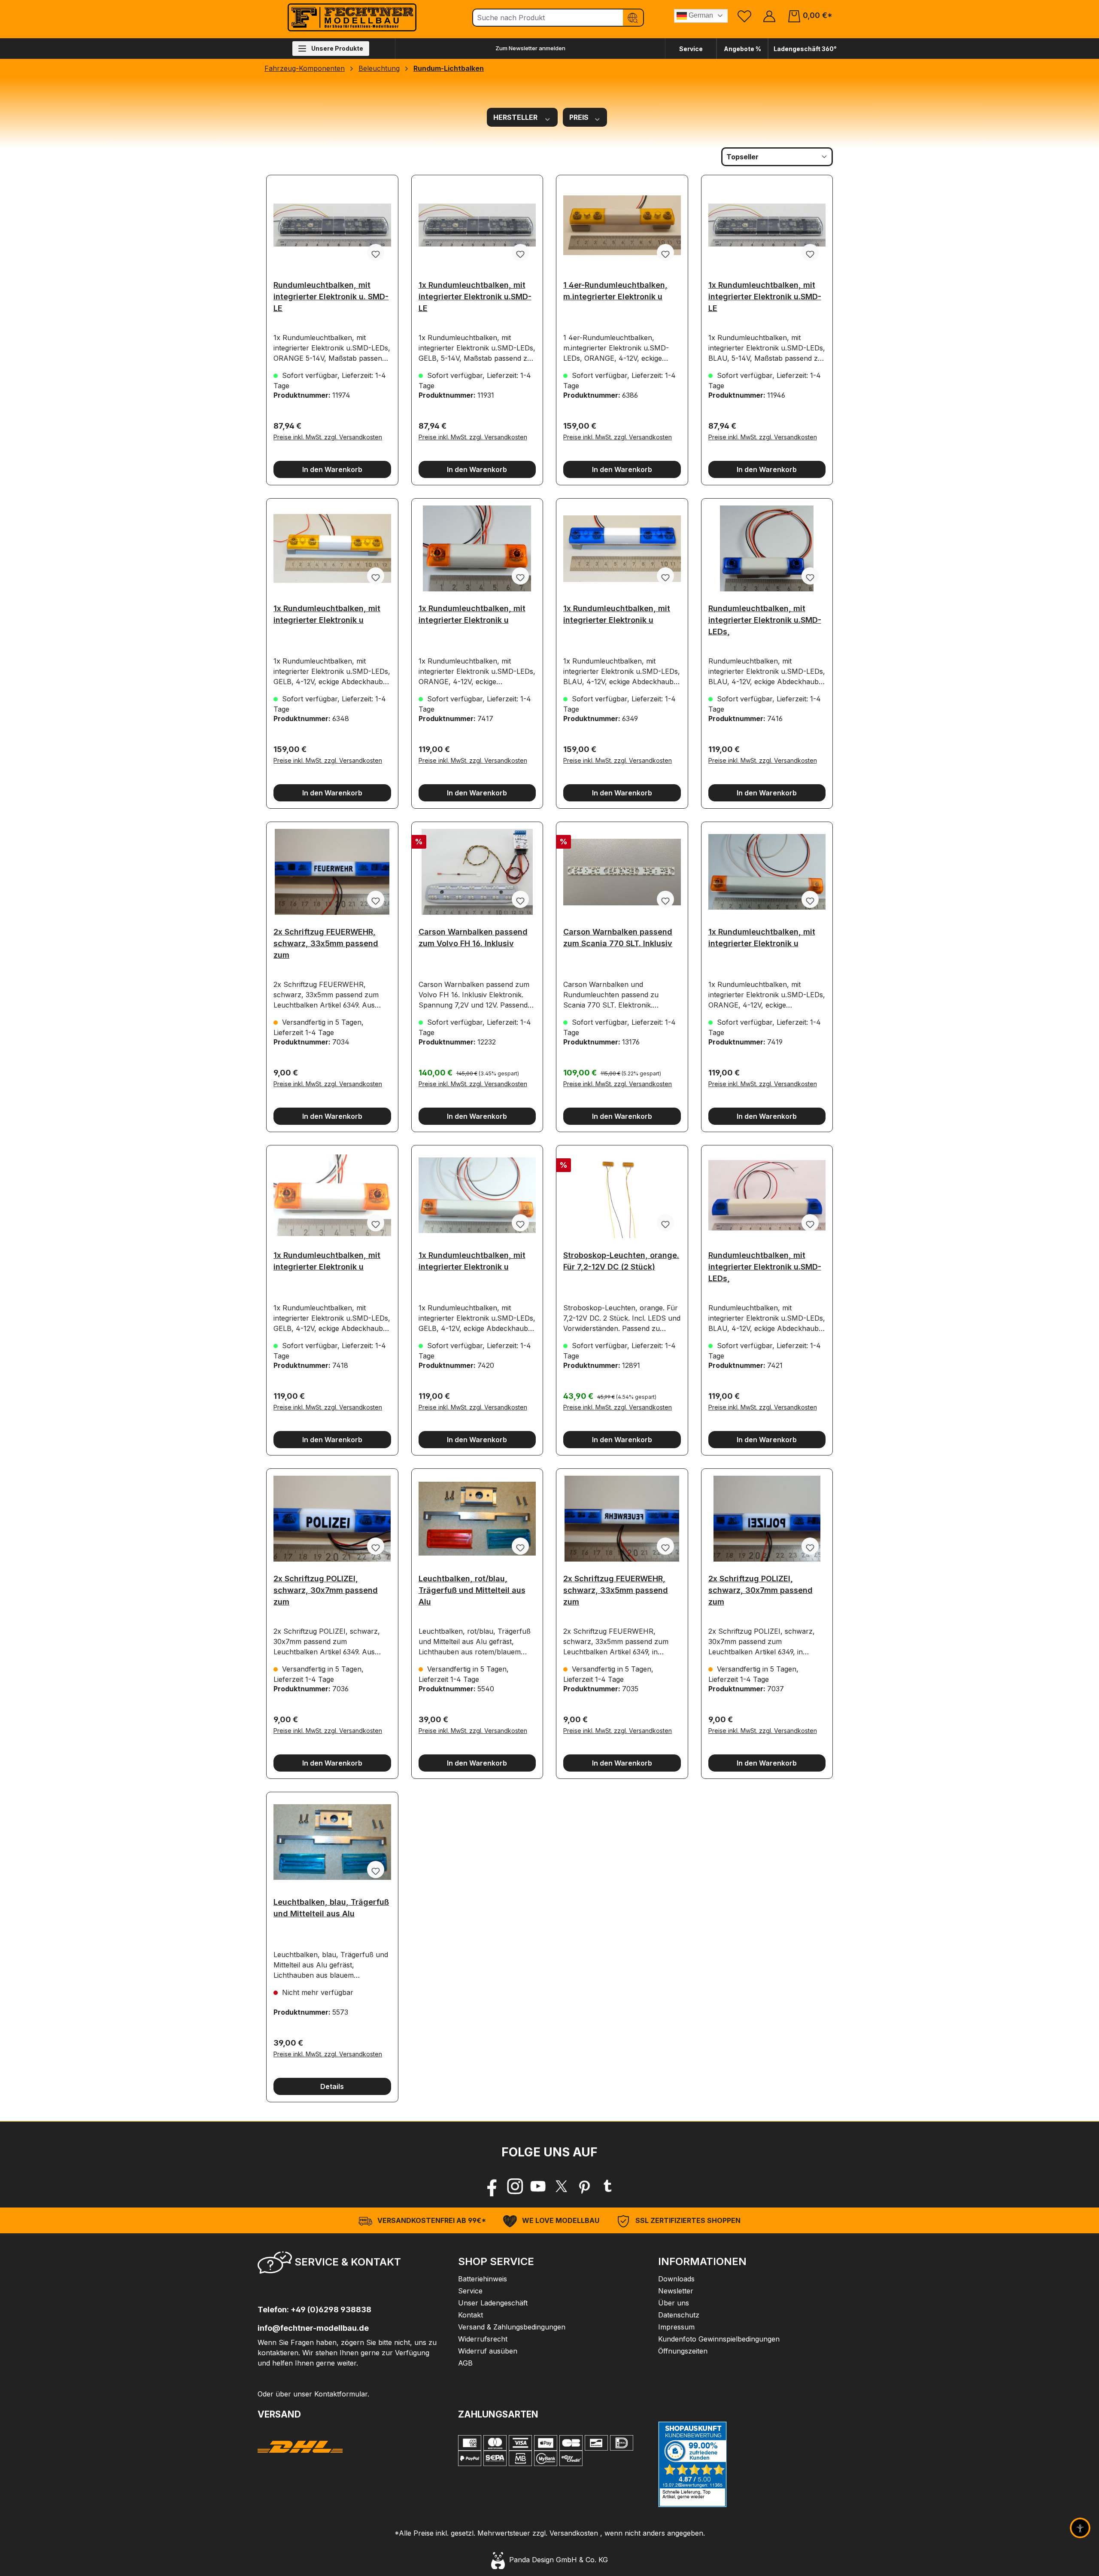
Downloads (676, 2279)
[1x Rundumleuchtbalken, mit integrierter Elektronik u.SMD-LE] (477, 225)
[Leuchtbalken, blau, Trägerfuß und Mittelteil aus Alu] (332, 1842)
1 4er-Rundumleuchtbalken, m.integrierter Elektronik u (615, 291)
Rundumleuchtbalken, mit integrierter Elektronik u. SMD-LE (331, 294)
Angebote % (742, 49)
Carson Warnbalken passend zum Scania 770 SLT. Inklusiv (618, 938)
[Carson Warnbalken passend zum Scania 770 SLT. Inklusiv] (622, 872)
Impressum (676, 2327)
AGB (465, 2363)
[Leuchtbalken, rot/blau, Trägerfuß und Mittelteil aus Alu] (477, 1519)
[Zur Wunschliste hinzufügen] (376, 253)
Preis (580, 117)
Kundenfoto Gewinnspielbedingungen (719, 2339)
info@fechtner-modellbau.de (313, 2328)
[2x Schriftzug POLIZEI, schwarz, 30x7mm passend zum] (332, 1519)
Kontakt (471, 2315)
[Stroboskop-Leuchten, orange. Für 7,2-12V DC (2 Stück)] (622, 1195)
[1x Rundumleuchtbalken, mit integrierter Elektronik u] (332, 548)
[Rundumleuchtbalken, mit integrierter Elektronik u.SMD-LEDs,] (767, 548)
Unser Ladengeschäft (493, 2303)
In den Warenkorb (332, 469)
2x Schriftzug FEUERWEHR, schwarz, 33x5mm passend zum (326, 941)
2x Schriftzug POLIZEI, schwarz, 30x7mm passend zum (326, 1588)
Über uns (674, 2303)
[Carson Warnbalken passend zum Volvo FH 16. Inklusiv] (477, 872)
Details (332, 2086)
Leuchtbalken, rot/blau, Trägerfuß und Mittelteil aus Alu (472, 1588)
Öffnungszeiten (683, 2351)
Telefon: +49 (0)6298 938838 (314, 2310)
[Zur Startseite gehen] (352, 17)
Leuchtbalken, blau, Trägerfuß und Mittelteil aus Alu (331, 1908)
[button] (349, 2265)
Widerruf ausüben (488, 2351)
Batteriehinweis (483, 2279)
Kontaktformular (341, 2394)
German (700, 15)
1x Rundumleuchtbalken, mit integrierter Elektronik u (327, 614)
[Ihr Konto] (769, 16)
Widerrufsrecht (483, 2339)
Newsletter (676, 2291)
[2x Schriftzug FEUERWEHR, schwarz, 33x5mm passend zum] (332, 872)
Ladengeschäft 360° (805, 49)
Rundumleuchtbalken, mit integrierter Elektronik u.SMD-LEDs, (765, 617)
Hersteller (516, 117)
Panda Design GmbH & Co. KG (556, 2560)
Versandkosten (574, 2533)
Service (691, 49)
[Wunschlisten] (744, 16)
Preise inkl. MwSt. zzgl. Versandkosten (328, 437)
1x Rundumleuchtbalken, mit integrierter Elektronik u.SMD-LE (475, 294)
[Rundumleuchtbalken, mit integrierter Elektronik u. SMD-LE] (332, 225)
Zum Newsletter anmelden (530, 48)
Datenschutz (679, 2315)
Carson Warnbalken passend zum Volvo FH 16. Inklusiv (473, 938)
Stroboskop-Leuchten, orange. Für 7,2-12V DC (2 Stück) (621, 1261)
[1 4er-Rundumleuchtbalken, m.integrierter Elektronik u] (622, 225)
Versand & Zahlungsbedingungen (512, 2327)
